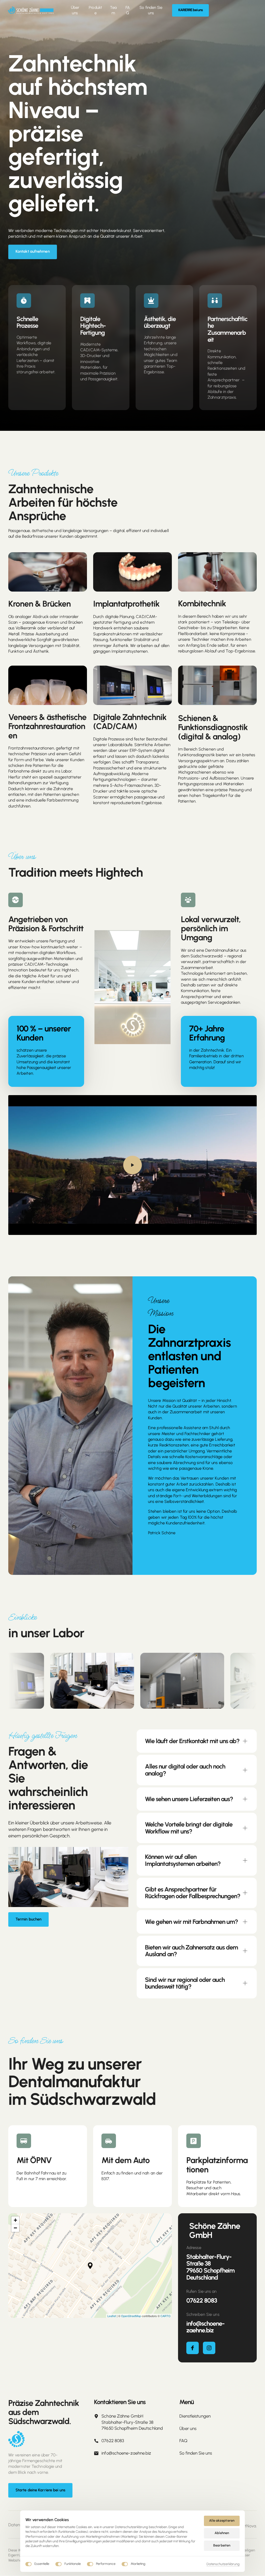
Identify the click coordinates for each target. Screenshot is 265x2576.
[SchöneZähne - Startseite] (31, 10)
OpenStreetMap (131, 2316)
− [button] (15, 2228)
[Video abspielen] (132, 1165)
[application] (90, 2266)
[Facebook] (193, 2348)
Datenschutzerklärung (223, 2564)
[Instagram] (209, 2348)
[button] (90, 2266)
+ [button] (15, 2220)
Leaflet (112, 2316)
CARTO (165, 2316)
